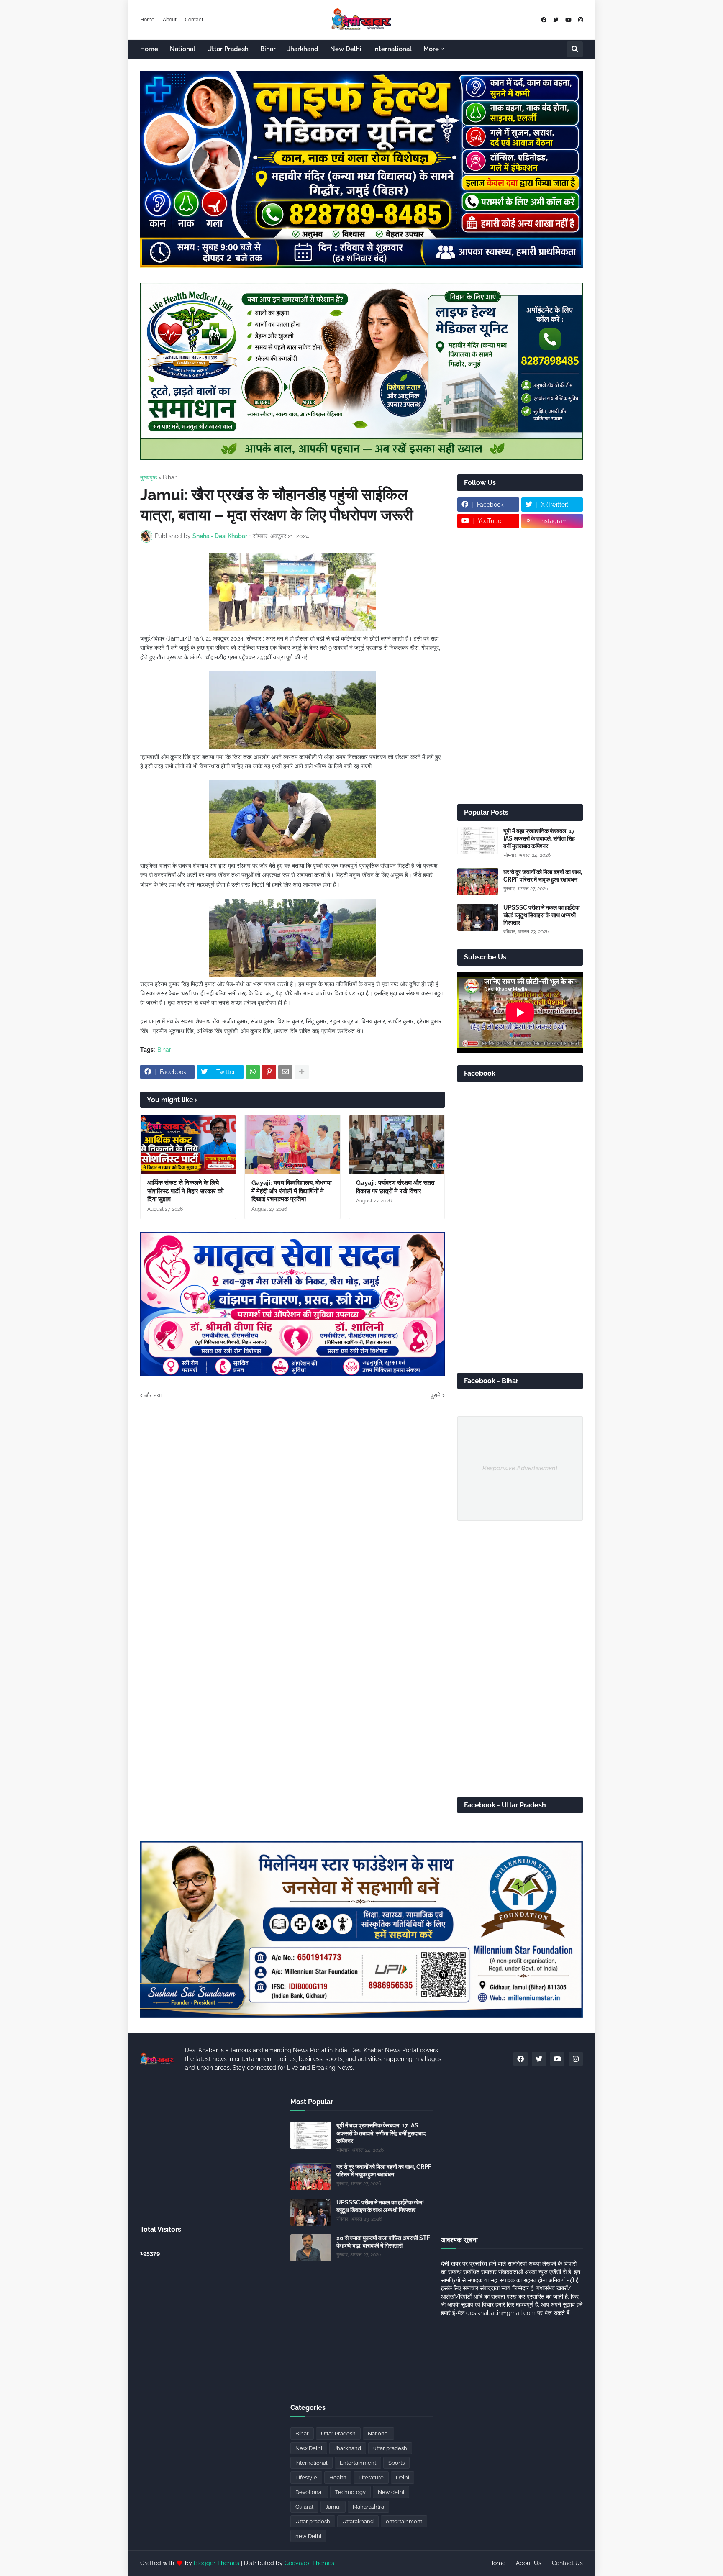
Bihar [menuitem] (268, 49)
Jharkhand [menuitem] (303, 49)
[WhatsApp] (253, 1072)
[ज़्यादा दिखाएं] (302, 1072)
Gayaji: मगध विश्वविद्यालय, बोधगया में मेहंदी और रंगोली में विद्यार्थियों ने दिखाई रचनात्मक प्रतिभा (291, 1191)
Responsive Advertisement (520, 1468)
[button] (575, 49)
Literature (371, 2477)
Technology (350, 2492)
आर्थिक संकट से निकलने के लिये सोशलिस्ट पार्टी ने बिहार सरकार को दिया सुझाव (185, 1191)
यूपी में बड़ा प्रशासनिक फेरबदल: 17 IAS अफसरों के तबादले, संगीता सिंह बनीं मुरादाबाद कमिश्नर (539, 838)
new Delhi (308, 2536)
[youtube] (568, 20)
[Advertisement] (520, 666)
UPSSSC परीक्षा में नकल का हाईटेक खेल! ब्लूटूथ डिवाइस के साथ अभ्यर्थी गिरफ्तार (541, 915)
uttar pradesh (390, 2448)
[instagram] (581, 20)
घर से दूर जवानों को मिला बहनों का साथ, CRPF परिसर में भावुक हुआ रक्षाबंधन (543, 876)
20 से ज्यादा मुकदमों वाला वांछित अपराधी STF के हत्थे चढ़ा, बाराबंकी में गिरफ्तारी (383, 2242)
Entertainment (358, 2463)
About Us (529, 2563)
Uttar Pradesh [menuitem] (228, 49)
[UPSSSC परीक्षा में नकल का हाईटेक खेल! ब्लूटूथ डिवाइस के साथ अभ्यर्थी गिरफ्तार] (478, 917)
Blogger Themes (217, 2563)
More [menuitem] (431, 49)
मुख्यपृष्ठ (149, 477)
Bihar (170, 477)
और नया (153, 1395)
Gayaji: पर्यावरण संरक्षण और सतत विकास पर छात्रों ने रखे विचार (395, 1187)
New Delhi (309, 2448)
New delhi (391, 2492)
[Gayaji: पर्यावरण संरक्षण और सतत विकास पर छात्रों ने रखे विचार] (397, 1144)
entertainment (404, 2521)
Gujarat (304, 2507)
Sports (396, 2463)
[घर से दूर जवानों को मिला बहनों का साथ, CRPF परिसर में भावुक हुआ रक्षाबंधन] (478, 882)
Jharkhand (348, 2448)
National (378, 2434)
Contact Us (567, 2563)
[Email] (285, 1072)
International (312, 2463)
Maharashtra (368, 2507)
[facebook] (544, 20)
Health (338, 2477)
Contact (194, 20)
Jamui (333, 2507)
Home (147, 20)
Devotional (309, 2492)
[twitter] (556, 20)
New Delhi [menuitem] (346, 49)
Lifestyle (306, 2477)
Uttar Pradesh (338, 2434)
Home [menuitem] (149, 49)
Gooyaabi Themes (309, 2563)
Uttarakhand (358, 2521)
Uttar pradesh (313, 2521)
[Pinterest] (269, 1072)
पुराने (436, 1395)
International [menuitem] (392, 49)
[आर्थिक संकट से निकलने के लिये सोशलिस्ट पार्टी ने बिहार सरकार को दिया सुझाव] (188, 1144)
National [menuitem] (183, 49)
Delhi (403, 2477)
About (170, 20)
